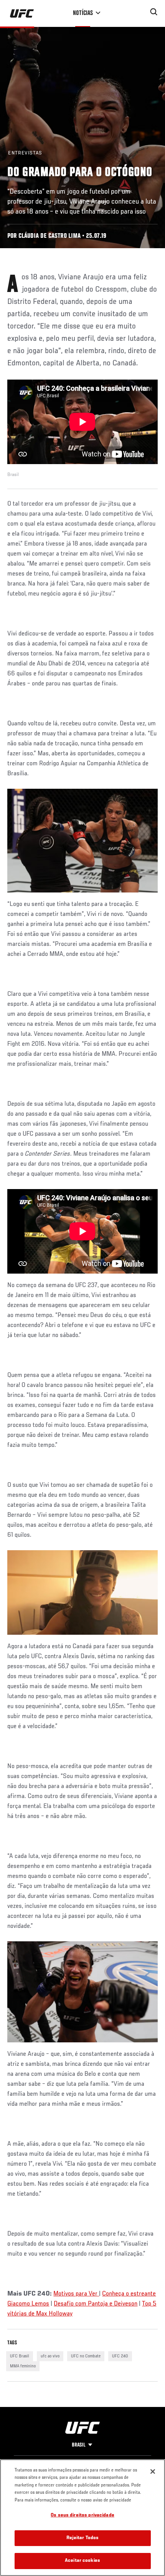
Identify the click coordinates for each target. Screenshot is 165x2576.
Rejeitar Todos (83, 2538)
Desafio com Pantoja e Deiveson (96, 2304)
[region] (82, 2518)
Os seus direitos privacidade (82, 2515)
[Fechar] (153, 2472)
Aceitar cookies (82, 2561)
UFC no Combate (86, 2356)
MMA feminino (23, 2366)
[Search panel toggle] (154, 12)
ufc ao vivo (50, 2356)
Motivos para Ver (76, 2294)
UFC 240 (120, 2356)
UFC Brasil (20, 2356)
